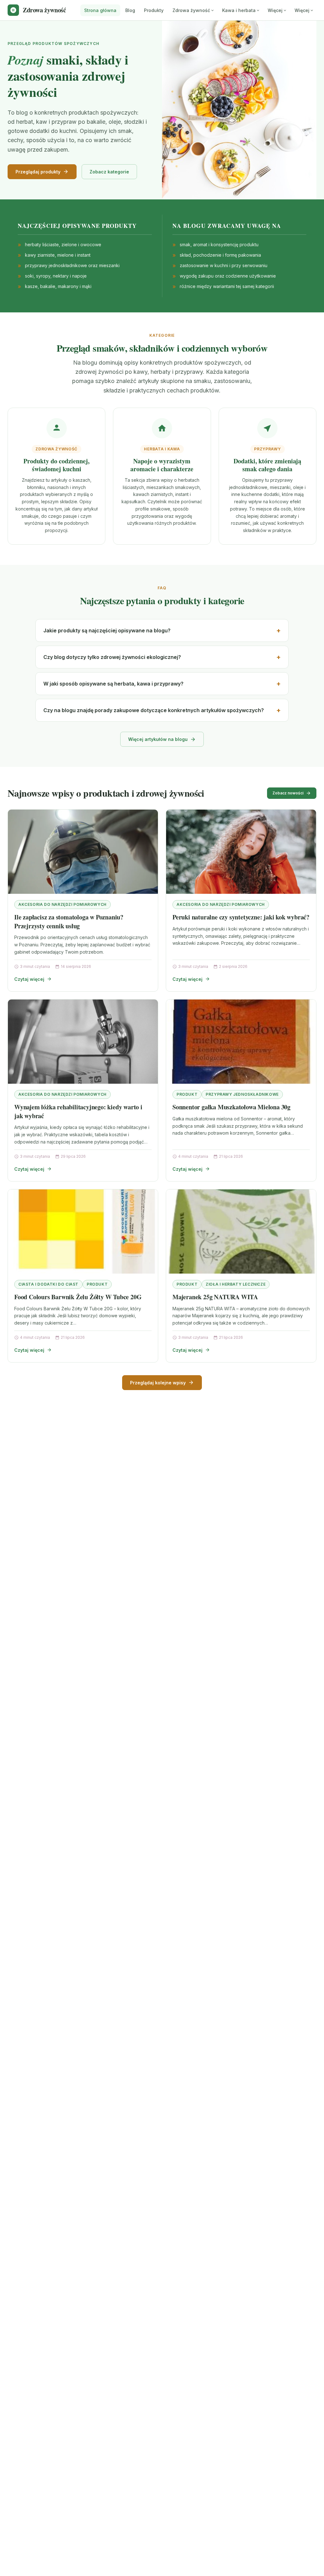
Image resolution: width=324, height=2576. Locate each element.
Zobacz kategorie (109, 172)
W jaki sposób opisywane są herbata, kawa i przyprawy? (113, 684)
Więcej (275, 10)
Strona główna (100, 10)
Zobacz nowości (288, 793)
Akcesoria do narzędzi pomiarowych (62, 904)
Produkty (154, 10)
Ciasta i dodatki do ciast (48, 1284)
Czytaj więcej (29, 979)
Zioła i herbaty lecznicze (236, 1284)
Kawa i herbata (239, 10)
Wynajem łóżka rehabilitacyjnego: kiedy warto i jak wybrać (78, 1111)
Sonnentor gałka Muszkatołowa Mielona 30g (231, 1107)
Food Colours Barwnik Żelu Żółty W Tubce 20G (78, 1297)
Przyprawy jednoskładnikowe (242, 1094)
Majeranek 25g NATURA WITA (215, 1297)
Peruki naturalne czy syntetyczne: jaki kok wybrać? (241, 917)
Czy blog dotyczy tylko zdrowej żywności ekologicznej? (112, 657)
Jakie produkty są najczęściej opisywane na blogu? (107, 630)
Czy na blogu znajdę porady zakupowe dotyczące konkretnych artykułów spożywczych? (154, 710)
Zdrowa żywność (191, 10)
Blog (130, 10)
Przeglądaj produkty (38, 172)
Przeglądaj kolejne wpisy (158, 1383)
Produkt (187, 1094)
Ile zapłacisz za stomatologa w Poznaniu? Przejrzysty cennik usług (69, 921)
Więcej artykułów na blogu (158, 739)
